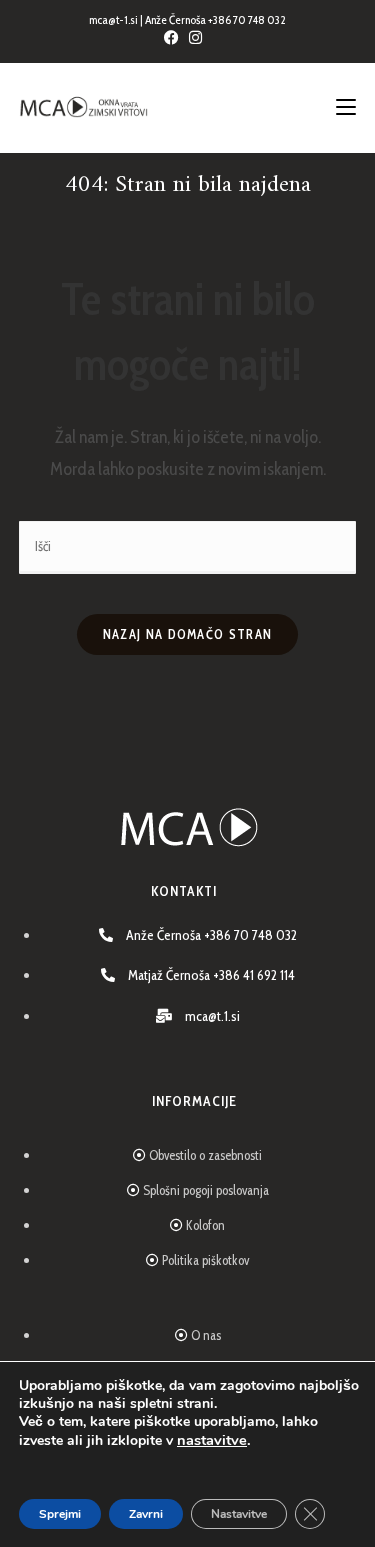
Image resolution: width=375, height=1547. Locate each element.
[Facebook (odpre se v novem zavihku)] (176, 38)
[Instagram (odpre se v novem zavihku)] (200, 38)
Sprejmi (60, 1514)
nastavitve (212, 1440)
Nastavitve (239, 1514)
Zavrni (146, 1514)
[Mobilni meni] (346, 108)
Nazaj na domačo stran (187, 634)
